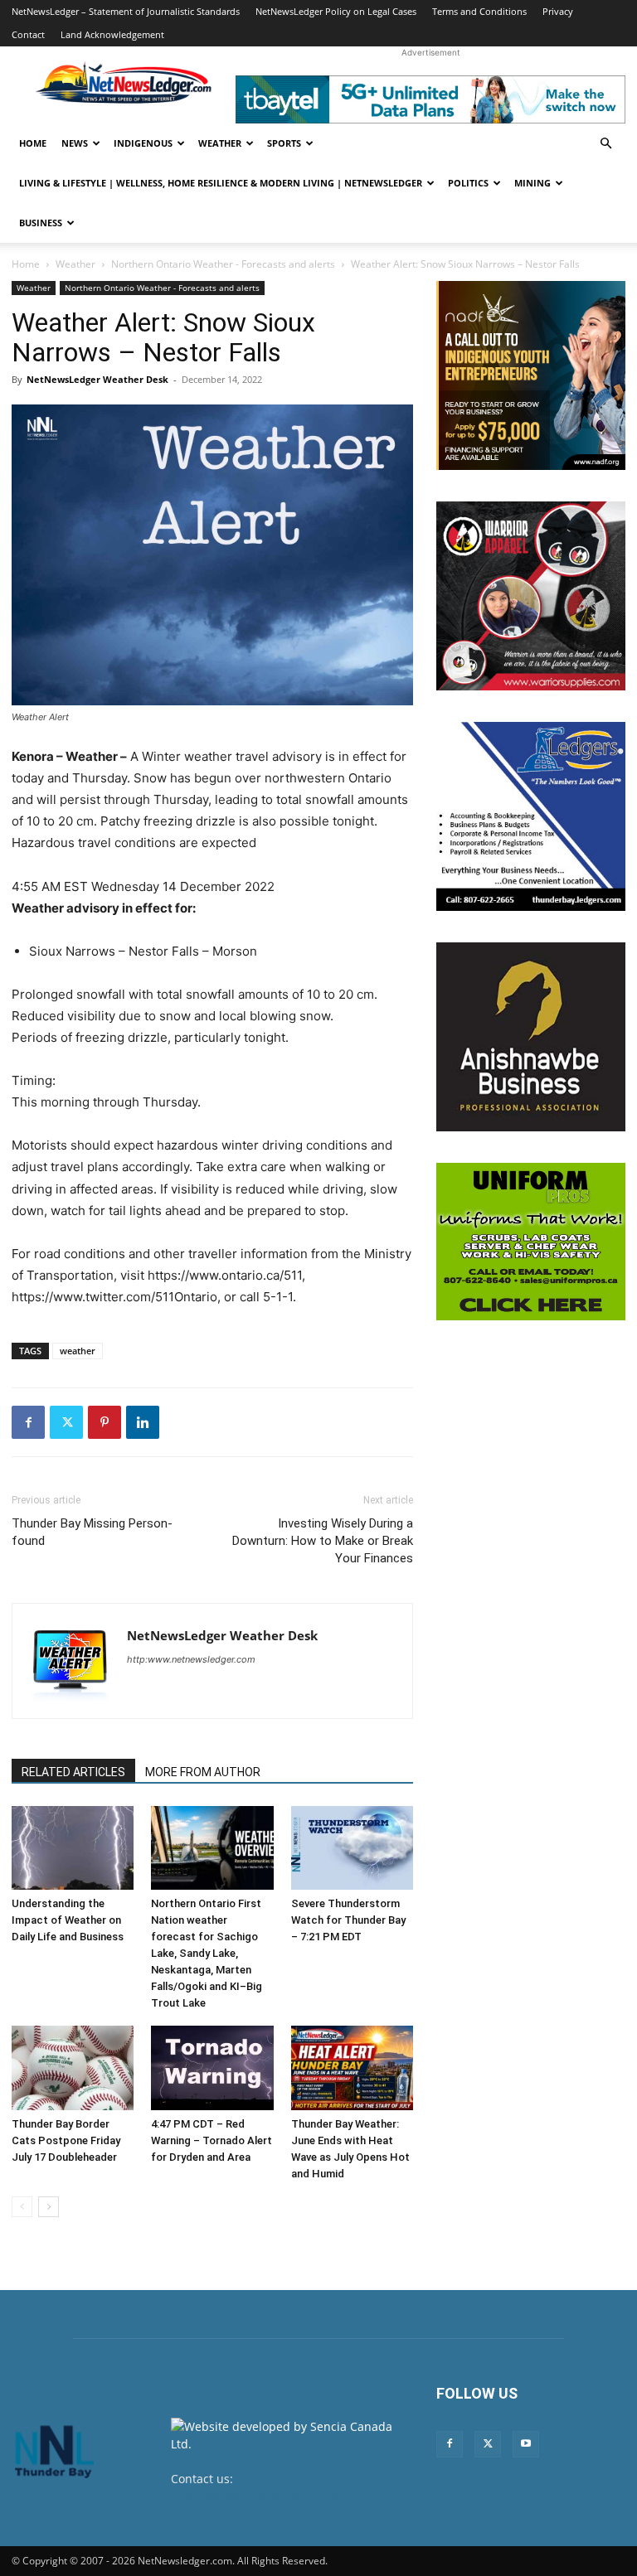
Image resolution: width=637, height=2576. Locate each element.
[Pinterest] (105, 1422)
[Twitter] (66, 1422)
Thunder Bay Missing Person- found (92, 1532)
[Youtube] (526, 2444)
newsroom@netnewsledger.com (260, 2496)
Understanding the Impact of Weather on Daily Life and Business (68, 1920)
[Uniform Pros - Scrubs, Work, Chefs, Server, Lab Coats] (531, 1242)
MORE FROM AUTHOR (203, 1772)
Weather (220, 143)
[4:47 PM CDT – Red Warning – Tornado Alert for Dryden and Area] (212, 2068)
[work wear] (531, 596)
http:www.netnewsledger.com (191, 1659)
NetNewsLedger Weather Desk (97, 379)
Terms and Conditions (479, 11)
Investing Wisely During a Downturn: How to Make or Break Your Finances (323, 1541)
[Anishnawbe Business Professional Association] (531, 1037)
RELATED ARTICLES (73, 1772)
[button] (605, 144)
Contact (28, 34)
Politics (468, 183)
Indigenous (143, 143)
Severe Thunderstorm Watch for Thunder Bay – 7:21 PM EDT (348, 1920)
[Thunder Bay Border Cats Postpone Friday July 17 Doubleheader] (73, 2068)
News (75, 143)
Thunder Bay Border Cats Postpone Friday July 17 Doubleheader (66, 2140)
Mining (532, 183)
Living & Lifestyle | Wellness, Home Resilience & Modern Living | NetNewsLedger (221, 183)
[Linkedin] (143, 1422)
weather (78, 1351)
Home (33, 143)
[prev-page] (22, 2207)
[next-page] (49, 2207)
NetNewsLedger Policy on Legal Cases (336, 11)
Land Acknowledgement (112, 34)
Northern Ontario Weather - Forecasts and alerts (223, 264)
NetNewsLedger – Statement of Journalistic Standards (126, 11)
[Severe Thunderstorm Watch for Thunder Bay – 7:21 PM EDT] (352, 1848)
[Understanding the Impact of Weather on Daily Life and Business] (73, 1848)
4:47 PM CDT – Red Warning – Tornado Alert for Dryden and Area (212, 2140)
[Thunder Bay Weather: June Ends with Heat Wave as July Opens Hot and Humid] (352, 2068)
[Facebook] (28, 1422)
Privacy (558, 11)
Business (41, 223)
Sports (284, 143)
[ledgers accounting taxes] (531, 816)
